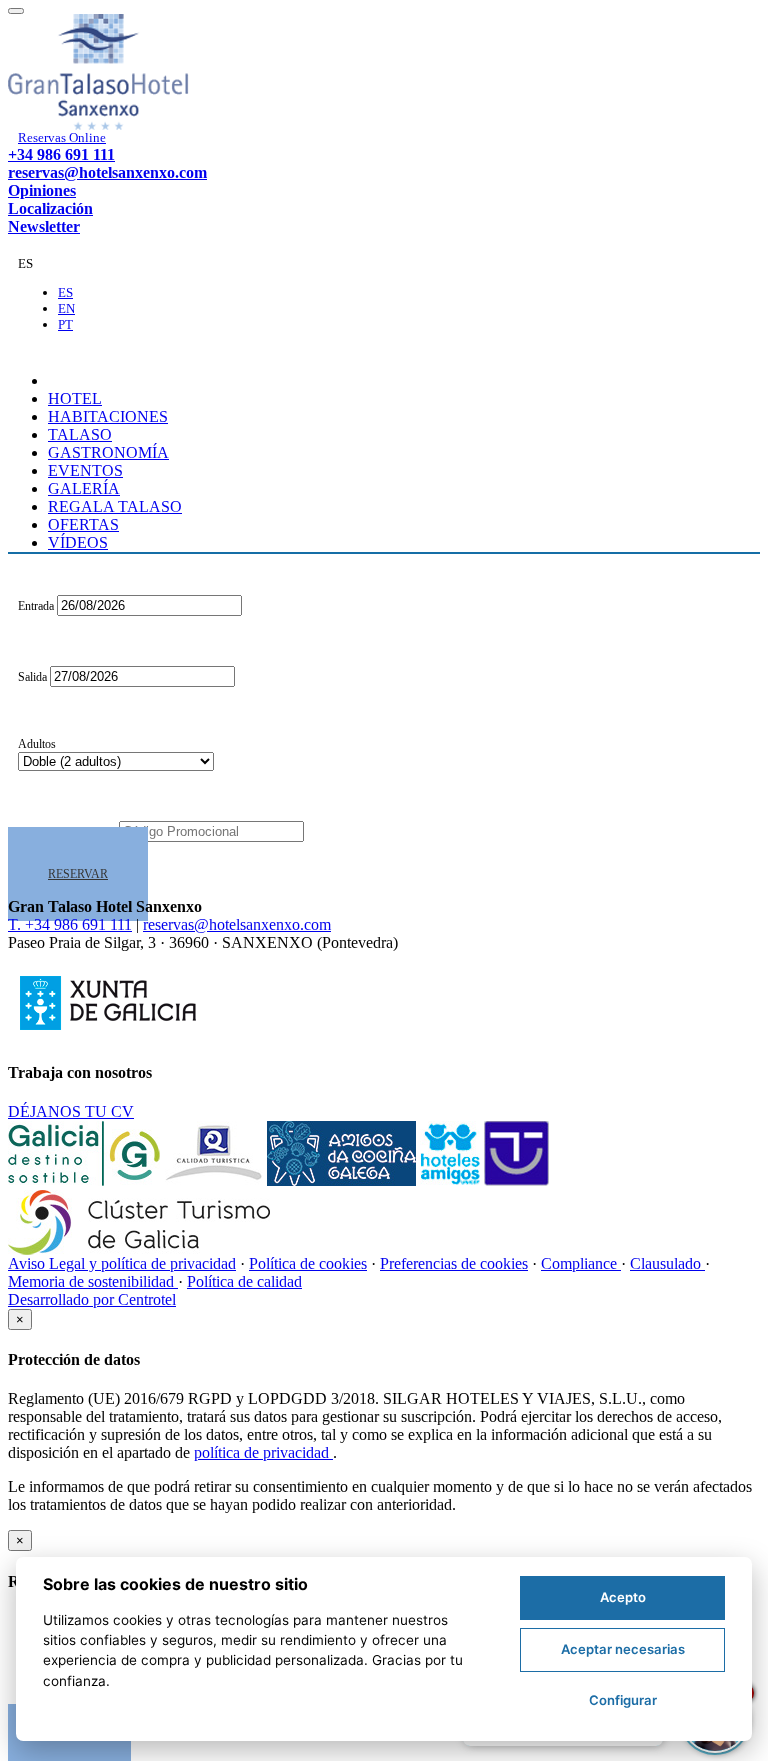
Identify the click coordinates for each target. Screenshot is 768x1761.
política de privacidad (263, 1452)
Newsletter (44, 226)
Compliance (581, 1263)
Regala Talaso (115, 506)
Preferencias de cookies (454, 1263)
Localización (50, 208)
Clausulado (667, 1263)
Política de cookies (308, 1263)
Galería (84, 488)
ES (65, 292)
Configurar (623, 1700)
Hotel (75, 398)
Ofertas (83, 524)
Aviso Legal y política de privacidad (122, 1263)
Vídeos (78, 542)
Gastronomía (108, 452)
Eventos (85, 470)
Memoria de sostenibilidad (93, 1281)
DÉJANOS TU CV (71, 1111)
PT (65, 324)
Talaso (80, 434)
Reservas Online (62, 137)
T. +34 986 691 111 (70, 924)
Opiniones (42, 190)
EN (66, 308)
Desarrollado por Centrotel (92, 1299)
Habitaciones (108, 416)
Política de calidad (244, 1281)
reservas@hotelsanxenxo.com (107, 172)
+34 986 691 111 (61, 154)
